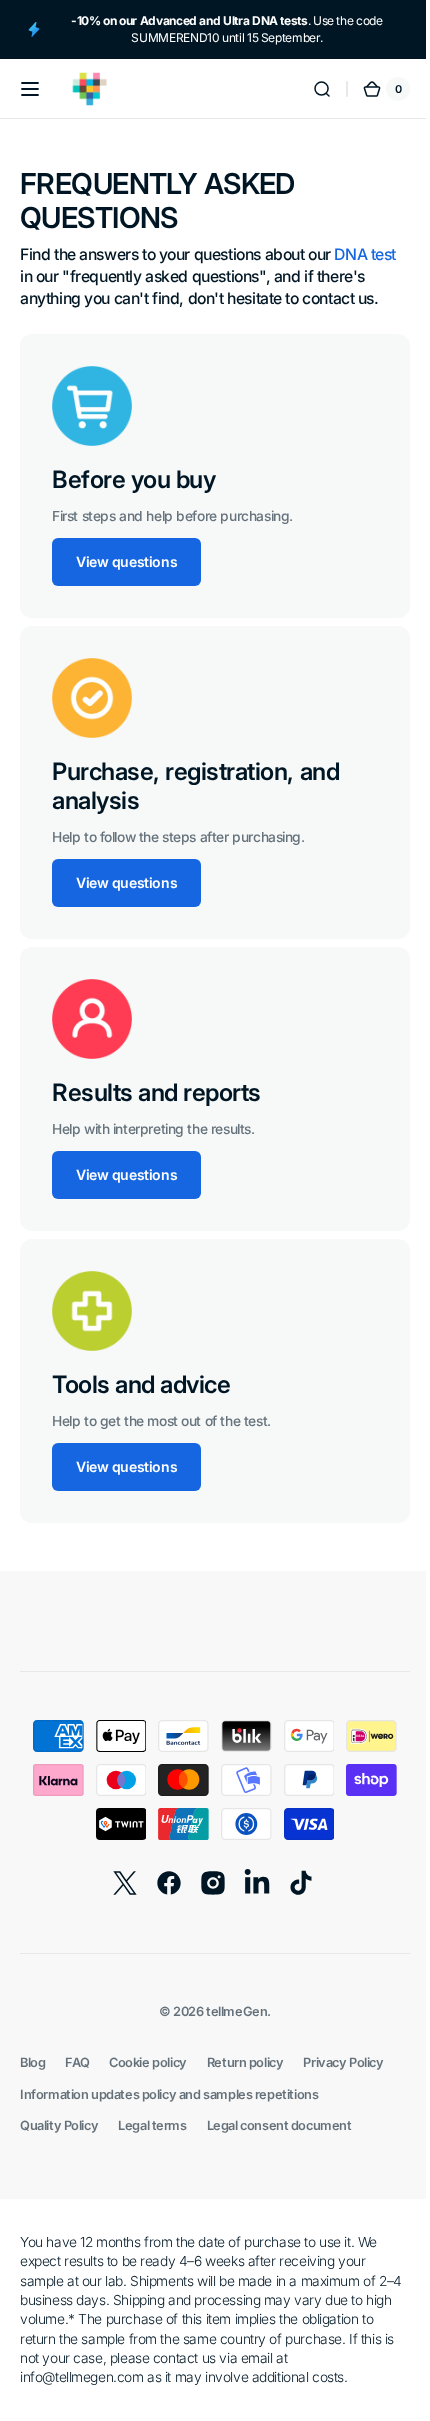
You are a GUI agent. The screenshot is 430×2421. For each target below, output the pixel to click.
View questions (126, 561)
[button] (30, 89)
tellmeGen (229, 2011)
